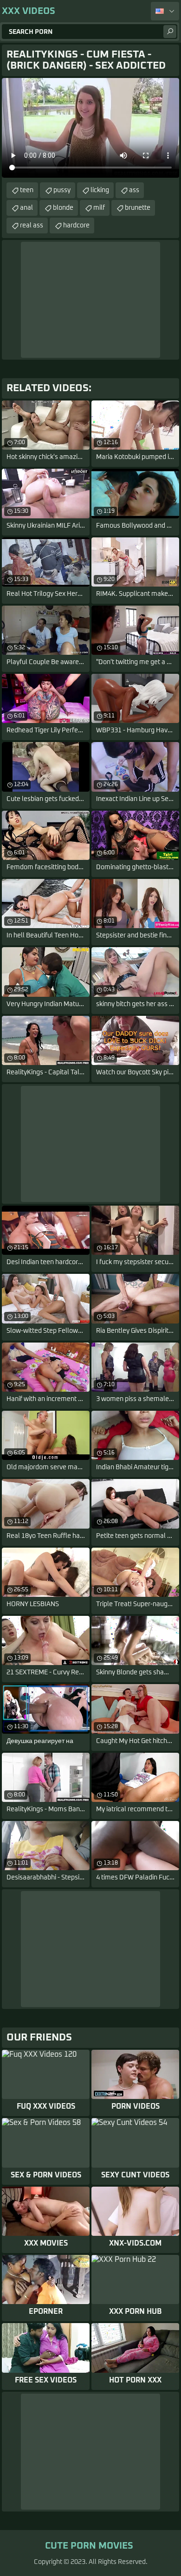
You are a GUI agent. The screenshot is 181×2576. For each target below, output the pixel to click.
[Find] (170, 32)
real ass (32, 226)
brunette (138, 208)
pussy (62, 190)
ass (134, 190)
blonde (63, 208)
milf (99, 208)
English (165, 11)
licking (100, 190)
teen (27, 190)
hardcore (76, 226)
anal (26, 208)
